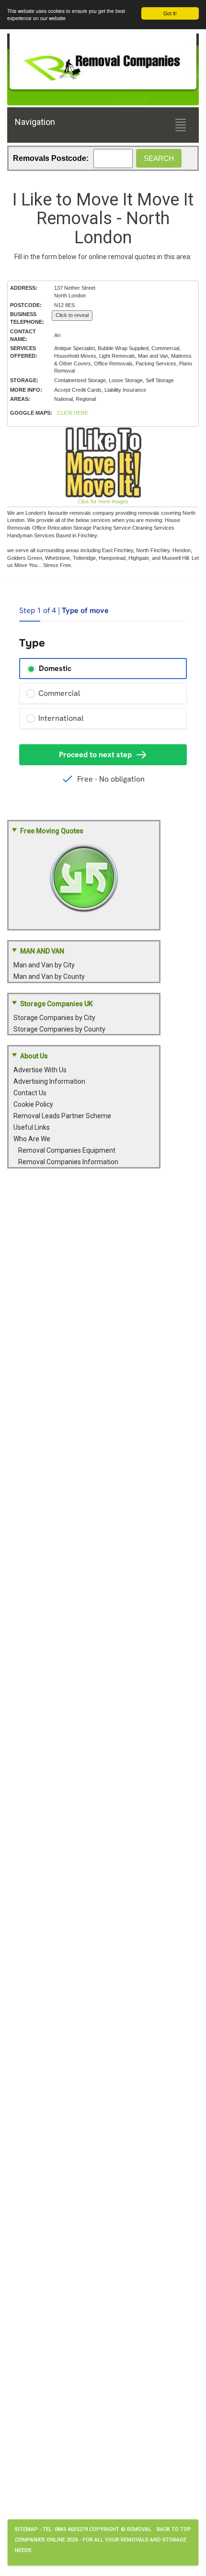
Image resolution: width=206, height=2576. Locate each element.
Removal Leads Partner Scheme (62, 1116)
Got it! (170, 13)
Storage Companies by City (54, 1018)
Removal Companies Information (68, 1162)
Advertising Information (49, 1081)
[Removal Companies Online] (103, 63)
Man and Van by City (44, 965)
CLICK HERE (73, 413)
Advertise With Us (40, 1070)
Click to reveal (72, 315)
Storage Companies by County (59, 1029)
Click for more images (103, 501)
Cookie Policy (33, 1104)
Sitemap (26, 2529)
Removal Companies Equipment (67, 1150)
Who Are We (32, 1139)
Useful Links (32, 1127)
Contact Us (30, 1093)
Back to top (174, 2529)
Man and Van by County (49, 976)
